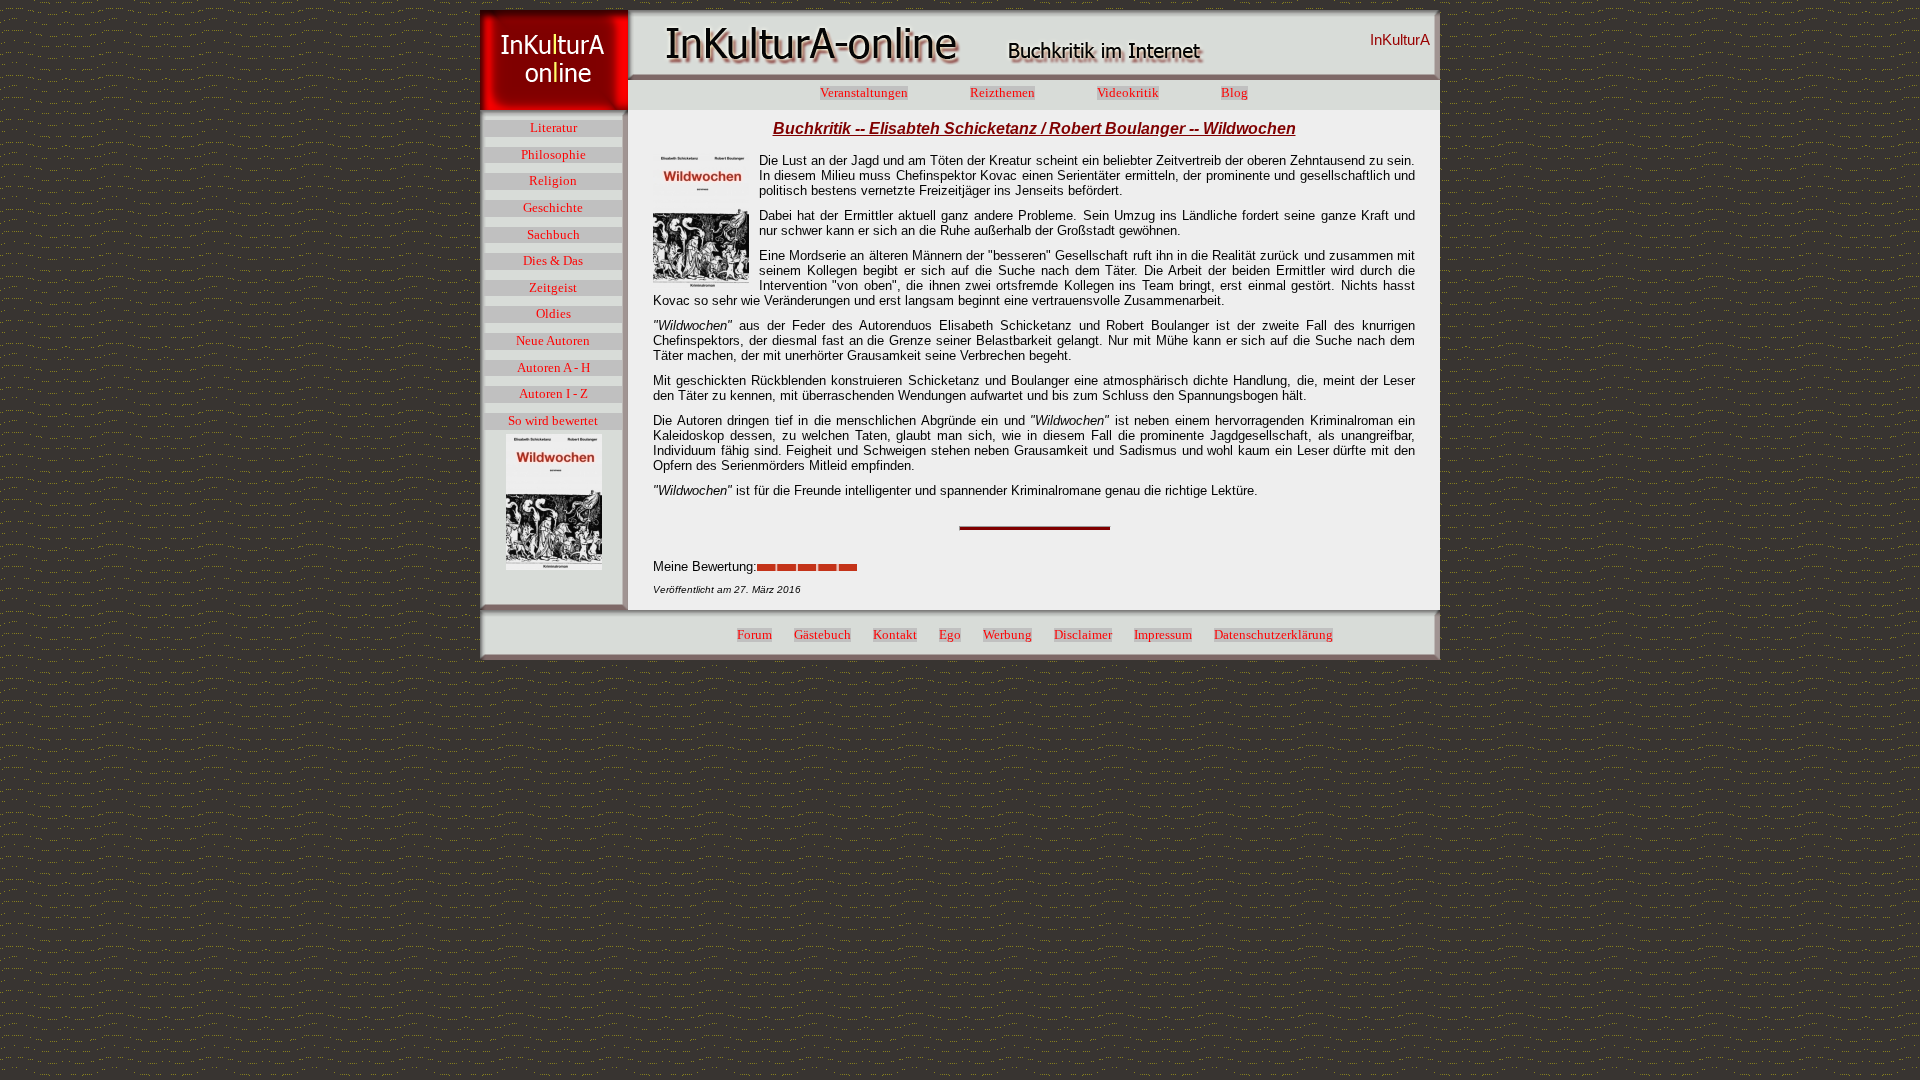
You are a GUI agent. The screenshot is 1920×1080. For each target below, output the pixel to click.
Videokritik (1128, 93)
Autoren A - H (553, 368)
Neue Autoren (553, 341)
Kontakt (895, 635)
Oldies (553, 314)
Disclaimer (1083, 635)
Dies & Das (553, 261)
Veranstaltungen (864, 93)
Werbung (1007, 635)
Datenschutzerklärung (1273, 635)
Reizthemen (1002, 93)
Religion (553, 181)
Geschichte (553, 208)
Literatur (553, 128)
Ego (950, 635)
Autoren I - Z (553, 394)
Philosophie (553, 155)
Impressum (1163, 635)
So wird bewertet (553, 421)
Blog (1234, 93)
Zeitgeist (553, 288)
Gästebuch (822, 635)
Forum (754, 635)
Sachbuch (553, 235)
